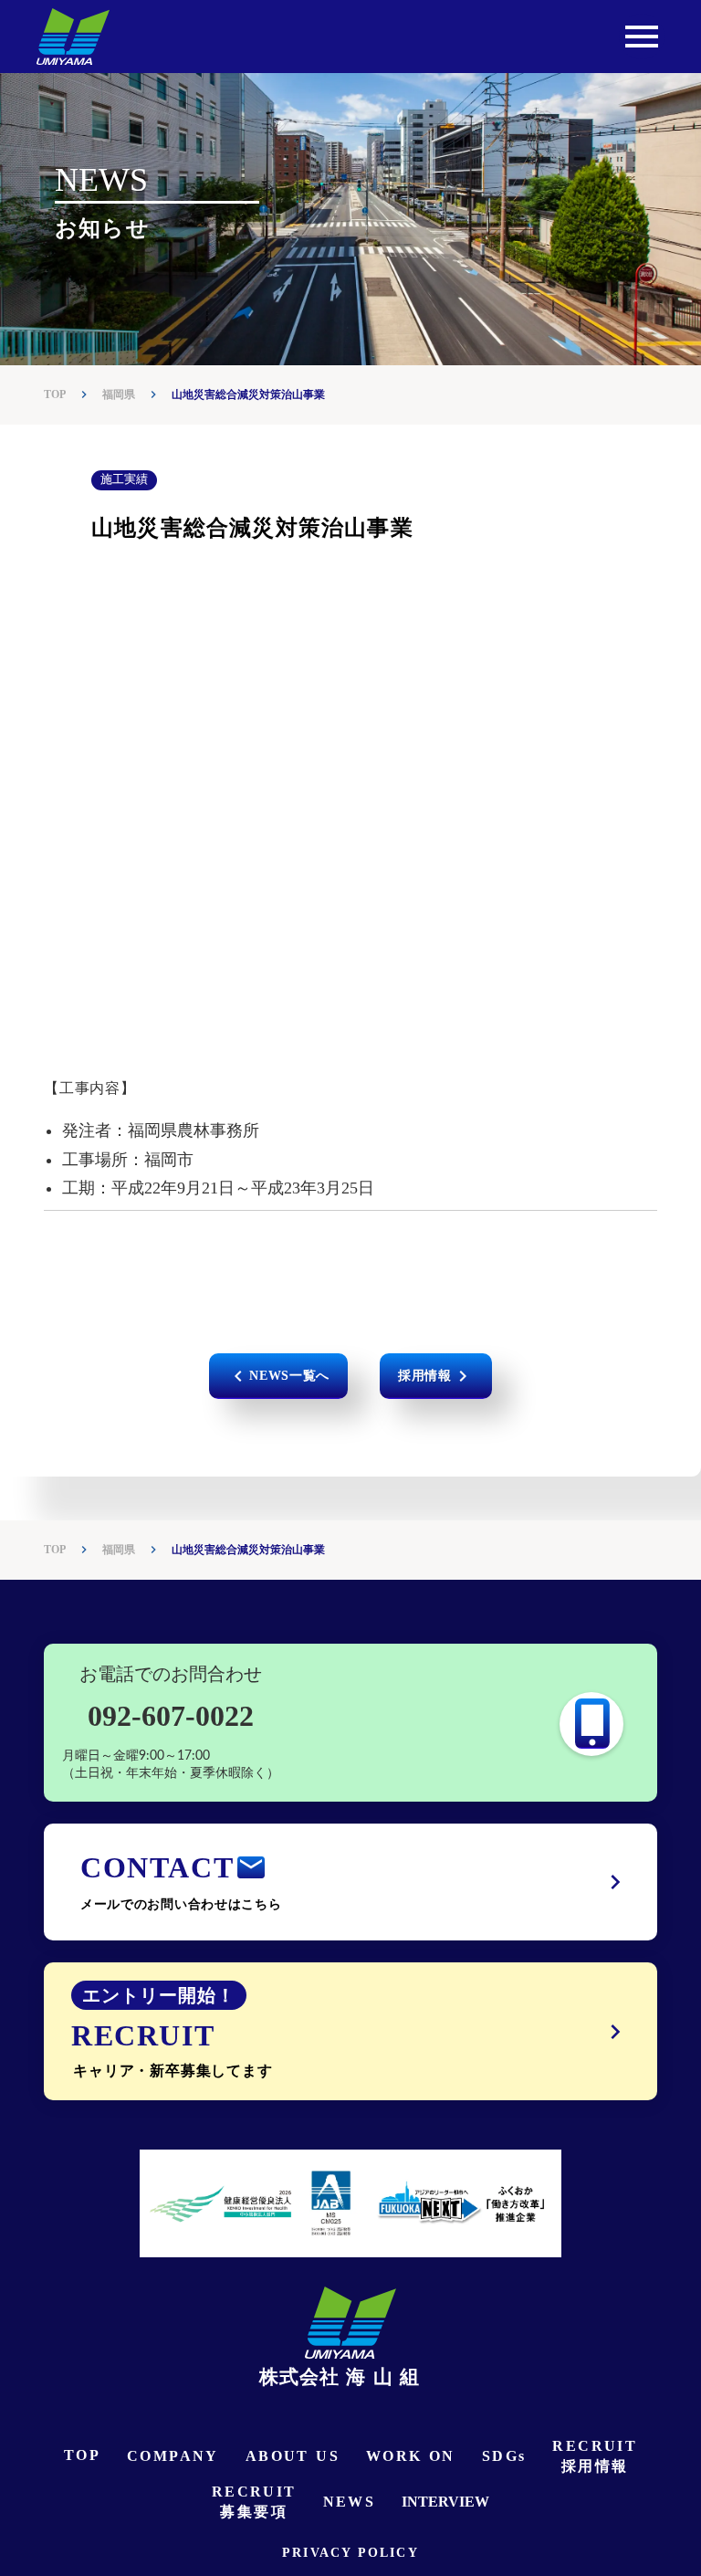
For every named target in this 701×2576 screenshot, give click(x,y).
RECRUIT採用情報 (595, 2456)
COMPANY (173, 2456)
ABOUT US (293, 2456)
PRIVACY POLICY (350, 2553)
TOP (55, 394)
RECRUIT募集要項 (254, 2502)
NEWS (350, 2502)
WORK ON (411, 2456)
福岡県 (119, 394)
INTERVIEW (445, 2502)
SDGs (504, 2456)
